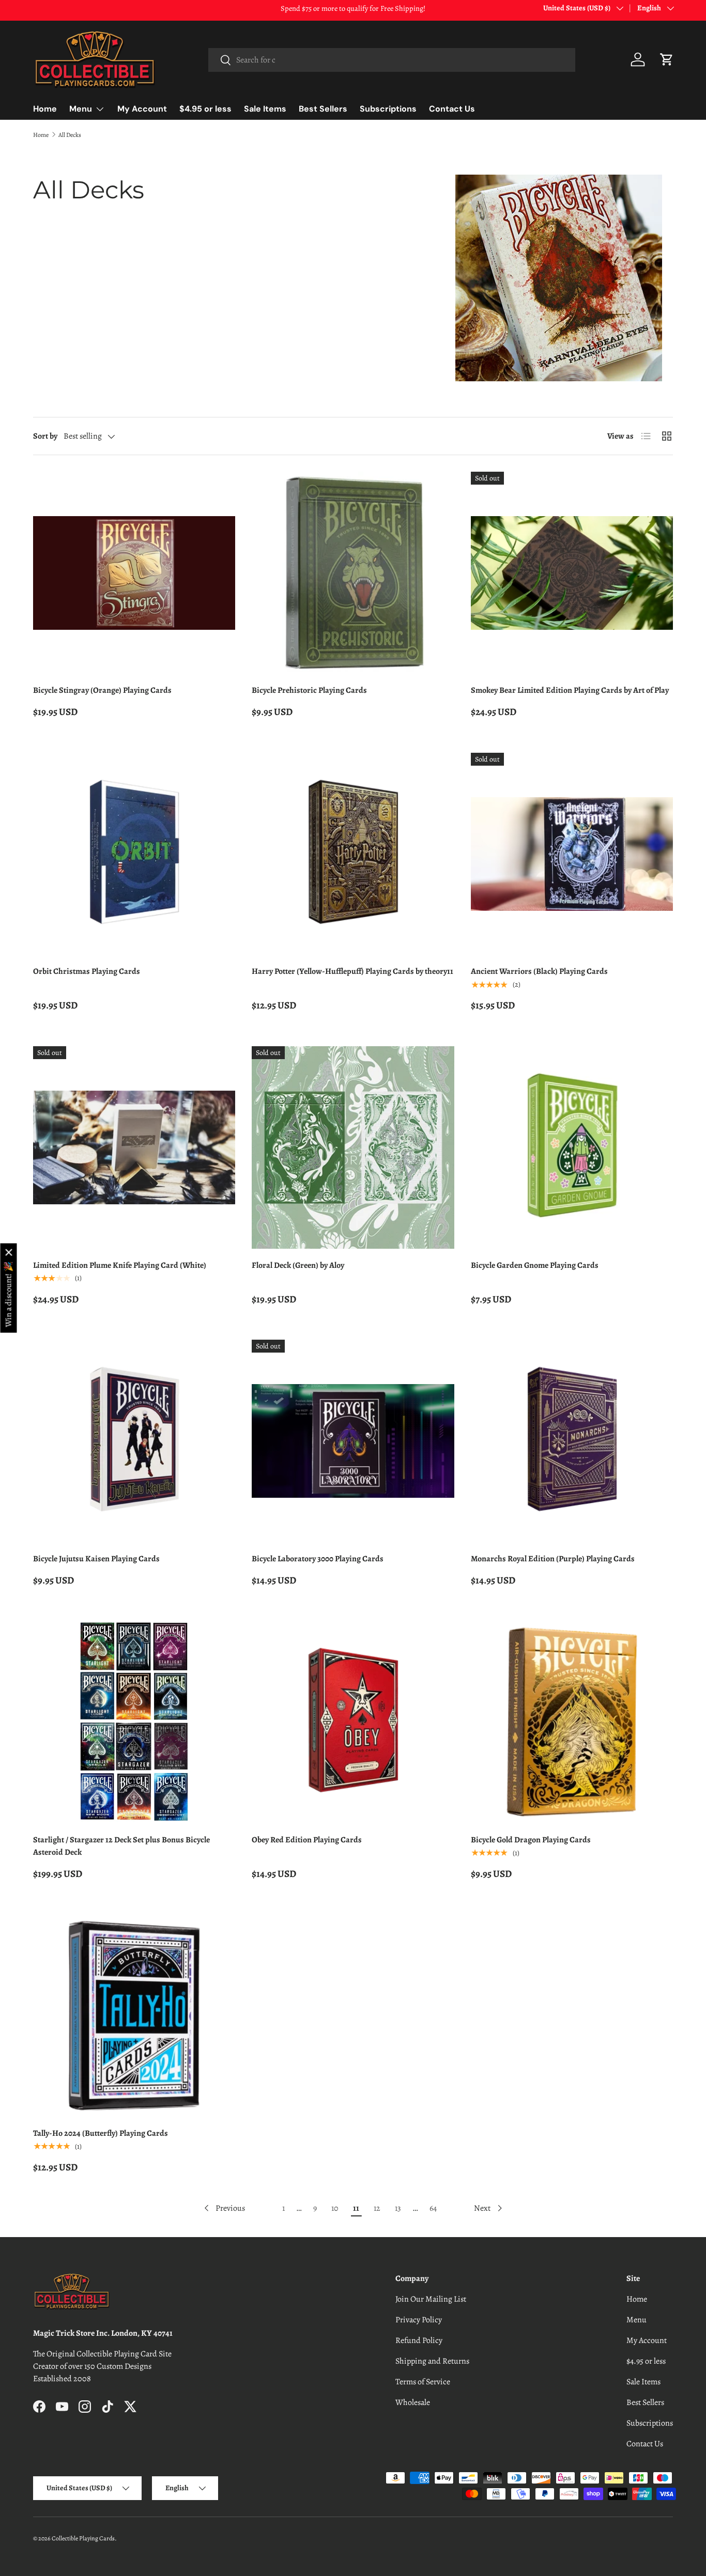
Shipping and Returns (432, 2361)
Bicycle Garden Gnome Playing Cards (535, 1265)
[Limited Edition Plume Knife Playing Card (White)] (134, 1147)
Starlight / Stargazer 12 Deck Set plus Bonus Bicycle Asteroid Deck (121, 1846)
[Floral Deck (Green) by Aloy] (353, 1147)
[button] (667, 59)
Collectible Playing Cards (83, 2538)
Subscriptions (388, 109)
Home (45, 109)
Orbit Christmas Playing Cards (87, 971)
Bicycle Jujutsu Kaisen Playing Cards (96, 1559)
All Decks (70, 135)
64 (433, 2208)
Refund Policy (419, 2340)
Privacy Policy (419, 2320)
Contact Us (452, 109)
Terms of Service (423, 2382)
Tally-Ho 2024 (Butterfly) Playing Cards (101, 2133)
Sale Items (265, 109)
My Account (142, 109)
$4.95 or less (205, 109)
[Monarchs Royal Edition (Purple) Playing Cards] (572, 1441)
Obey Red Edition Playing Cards (307, 1840)
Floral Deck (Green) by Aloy (298, 1265)
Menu (81, 109)
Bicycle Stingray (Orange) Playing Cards (102, 690)
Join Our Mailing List (431, 2299)
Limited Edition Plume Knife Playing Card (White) (120, 1265)
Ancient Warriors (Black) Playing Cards (539, 971)
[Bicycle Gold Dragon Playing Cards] (572, 1722)
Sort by (45, 436)
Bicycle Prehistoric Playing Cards (309, 690)
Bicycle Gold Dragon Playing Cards (531, 1840)
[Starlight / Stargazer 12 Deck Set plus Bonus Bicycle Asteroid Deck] (134, 1722)
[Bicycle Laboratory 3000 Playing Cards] (353, 1441)
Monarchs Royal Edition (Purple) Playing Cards (553, 1559)
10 (335, 2208)
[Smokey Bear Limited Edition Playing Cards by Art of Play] (572, 573)
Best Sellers (323, 109)
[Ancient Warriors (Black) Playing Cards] (572, 854)
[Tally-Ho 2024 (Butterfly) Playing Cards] (134, 2016)
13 (398, 2208)
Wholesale (413, 2402)
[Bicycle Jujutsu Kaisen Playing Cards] (134, 1441)
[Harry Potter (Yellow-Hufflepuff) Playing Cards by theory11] (353, 854)
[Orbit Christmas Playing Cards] (134, 854)
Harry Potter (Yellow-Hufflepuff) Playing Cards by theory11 (352, 971)
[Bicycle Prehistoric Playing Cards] (353, 573)
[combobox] (392, 60)
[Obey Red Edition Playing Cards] (353, 1722)
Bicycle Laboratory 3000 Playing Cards (318, 1559)
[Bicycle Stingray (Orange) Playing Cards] (134, 573)
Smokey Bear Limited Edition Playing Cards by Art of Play (570, 690)
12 (377, 2208)
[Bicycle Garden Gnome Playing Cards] (572, 1147)
